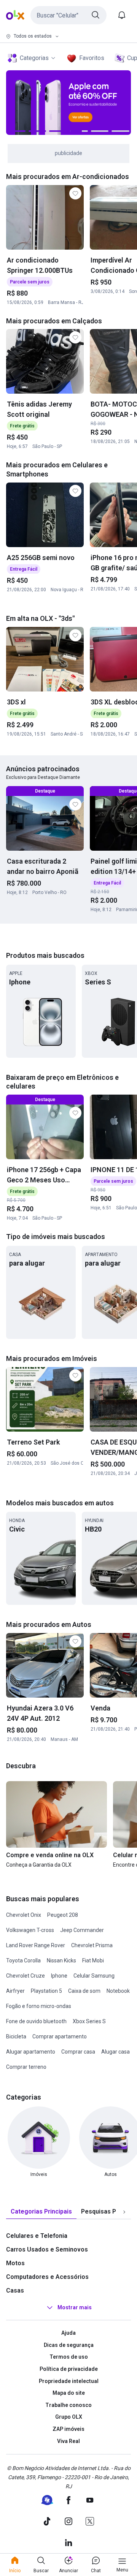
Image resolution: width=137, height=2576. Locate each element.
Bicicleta (16, 2036)
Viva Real (68, 2441)
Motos (15, 2263)
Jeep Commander (82, 1930)
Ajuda (68, 2333)
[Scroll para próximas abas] (124, 2212)
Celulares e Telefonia (37, 2236)
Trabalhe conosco (68, 2405)
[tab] (41, 2212)
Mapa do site (69, 2393)
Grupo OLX (69, 2417)
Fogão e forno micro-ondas (39, 2006)
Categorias (34, 58)
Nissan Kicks (61, 1960)
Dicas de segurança (69, 2345)
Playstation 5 (46, 1991)
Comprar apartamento (60, 2036)
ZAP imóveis (68, 2429)
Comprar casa (78, 2052)
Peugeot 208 (63, 1915)
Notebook (118, 1991)
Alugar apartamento (31, 2052)
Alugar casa (115, 2052)
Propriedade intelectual (69, 2381)
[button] (68, 15)
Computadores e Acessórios (47, 2277)
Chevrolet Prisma (92, 1945)
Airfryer (15, 1991)
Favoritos (92, 58)
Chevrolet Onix (24, 1915)
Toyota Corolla (23, 1960)
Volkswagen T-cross (30, 1930)
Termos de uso (69, 2357)
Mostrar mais (75, 2307)
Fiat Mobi (93, 1960)
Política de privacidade (69, 2369)
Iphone (59, 1976)
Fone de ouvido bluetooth (36, 2021)
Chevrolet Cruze (25, 1976)
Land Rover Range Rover (36, 1945)
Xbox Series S (89, 2021)
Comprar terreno (26, 2067)
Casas (15, 2290)
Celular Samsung (94, 1976)
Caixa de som (84, 1991)
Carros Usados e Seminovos (47, 2249)
